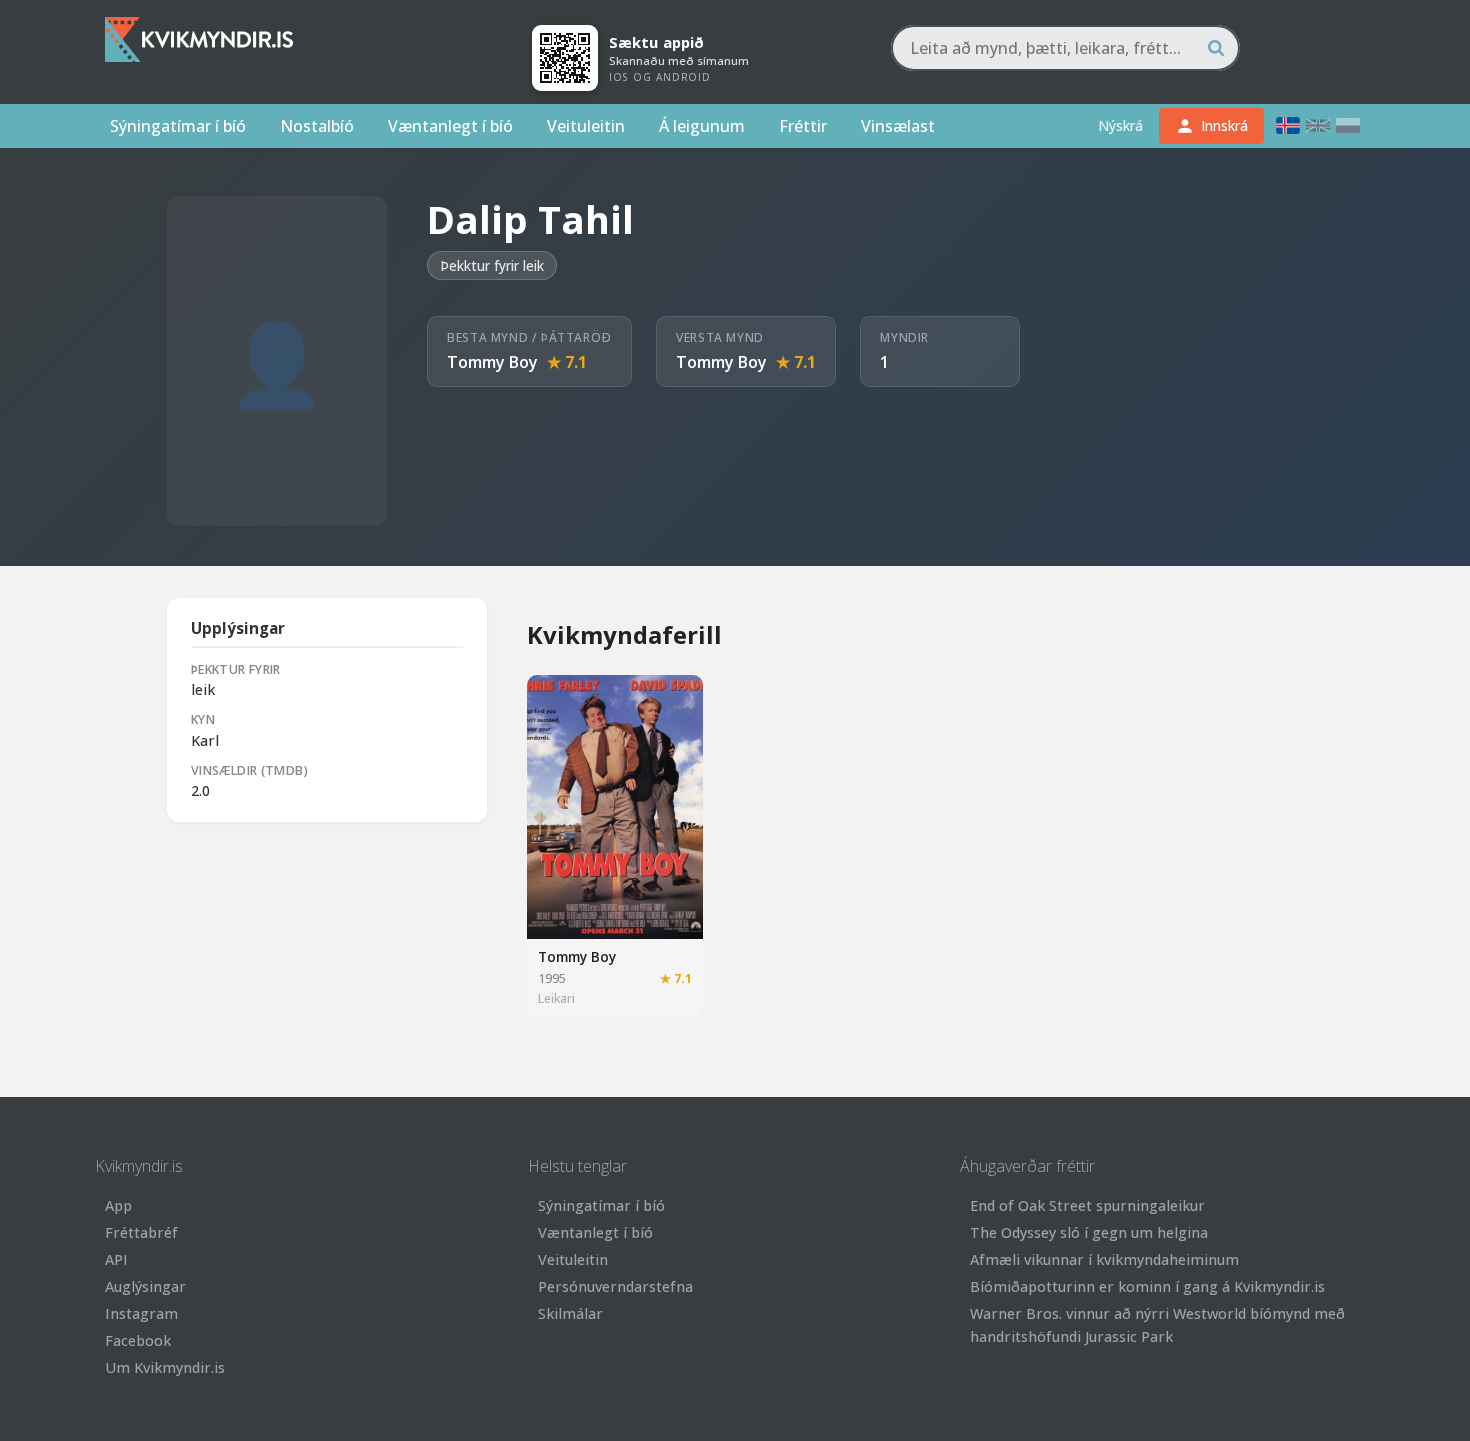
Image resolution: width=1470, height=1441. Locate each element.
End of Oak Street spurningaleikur (1087, 1205)
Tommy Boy (492, 362)
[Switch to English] (1318, 125)
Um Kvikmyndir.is (165, 1367)
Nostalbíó (317, 126)
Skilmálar (570, 1313)
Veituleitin (586, 126)
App (118, 1205)
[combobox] (1065, 48)
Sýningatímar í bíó (178, 126)
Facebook (138, 1340)
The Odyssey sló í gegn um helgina (1089, 1232)
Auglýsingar (145, 1286)
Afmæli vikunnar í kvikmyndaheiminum (1104, 1259)
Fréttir (803, 126)
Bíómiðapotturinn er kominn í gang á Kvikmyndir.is (1147, 1286)
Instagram (141, 1313)
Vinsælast (898, 126)
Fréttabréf (141, 1232)
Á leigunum (702, 126)
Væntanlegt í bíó (450, 126)
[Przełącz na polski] (1348, 125)
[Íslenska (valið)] (1288, 125)
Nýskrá (1120, 125)
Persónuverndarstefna (615, 1286)
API (116, 1259)
